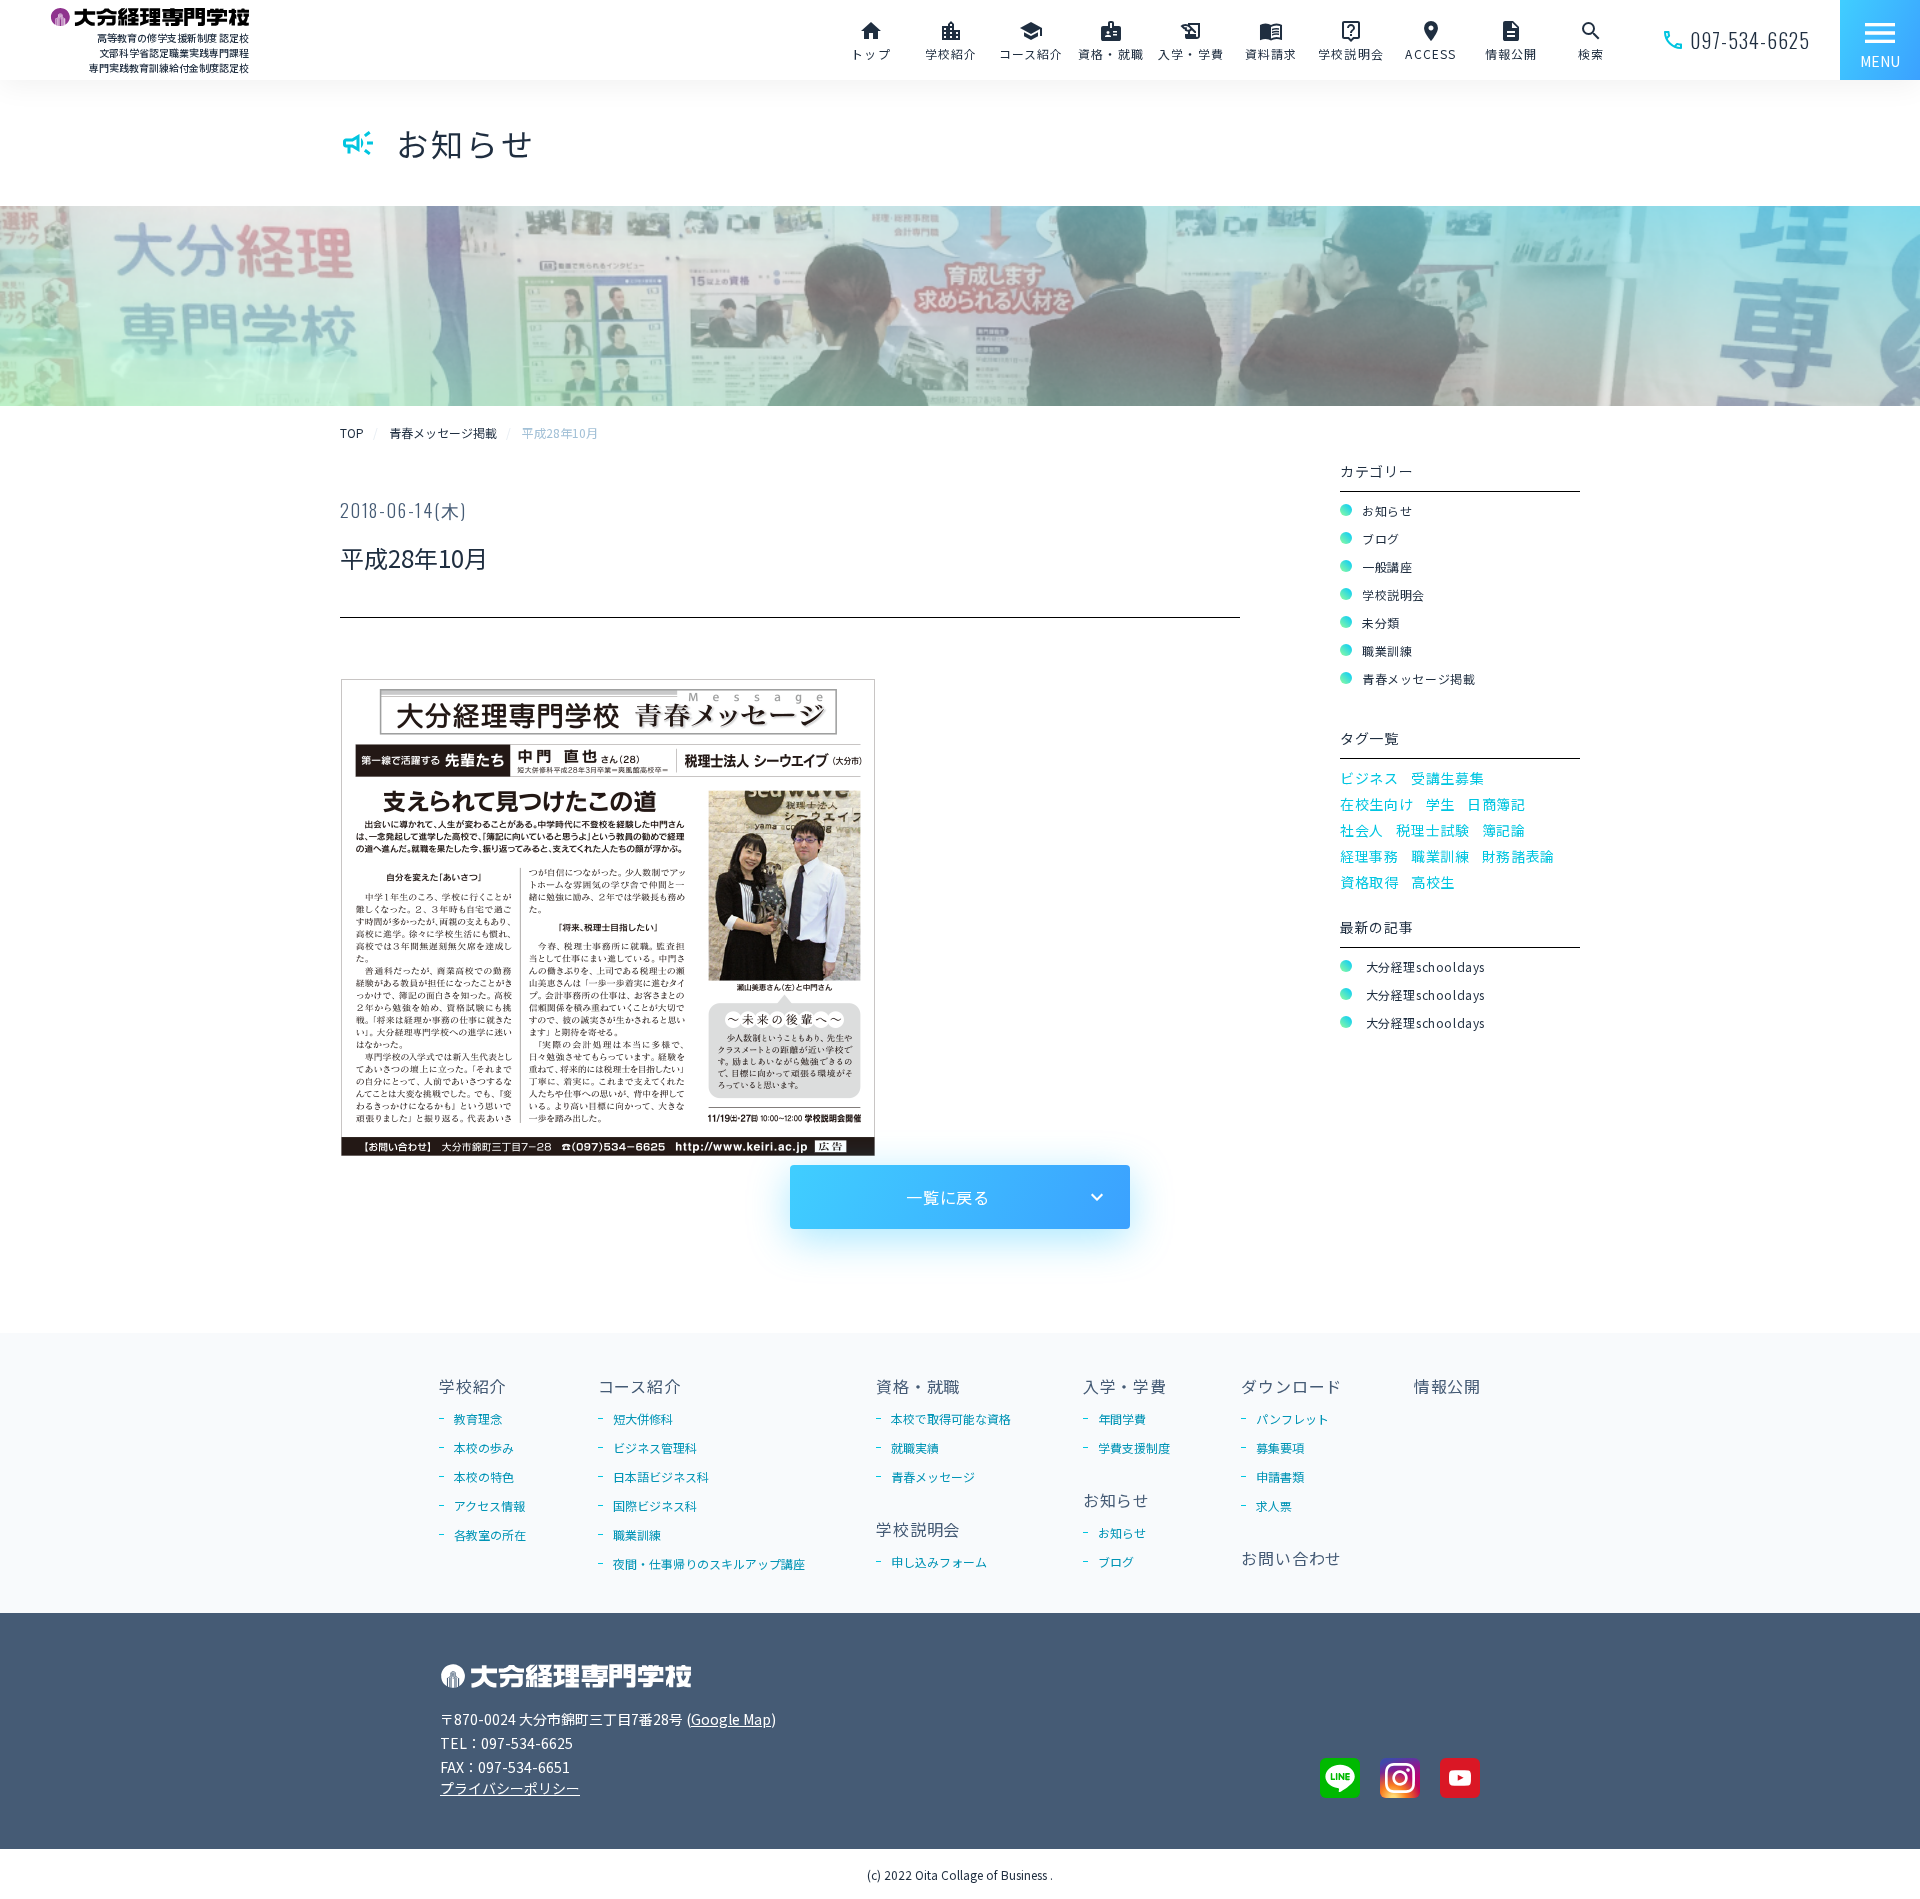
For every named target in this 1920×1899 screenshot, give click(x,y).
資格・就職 (918, 1386)
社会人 (1362, 830)
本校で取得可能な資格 (951, 1418)
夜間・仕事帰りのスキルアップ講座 (709, 1563)
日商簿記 (1496, 804)
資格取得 (1369, 882)
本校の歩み (484, 1447)
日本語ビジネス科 (661, 1476)
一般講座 (1387, 566)
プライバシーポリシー (510, 1788)
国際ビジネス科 (655, 1505)
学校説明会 (1393, 594)
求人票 (1274, 1505)
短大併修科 (643, 1418)
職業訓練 (1387, 650)
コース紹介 (639, 1386)
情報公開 (1447, 1386)
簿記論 (1504, 830)
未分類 (1381, 622)
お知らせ (1387, 510)
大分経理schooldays (1423, 966)
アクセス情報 (489, 1505)
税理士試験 (1433, 830)
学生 (1440, 804)
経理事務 (1369, 856)
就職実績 (915, 1447)
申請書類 (1280, 1476)
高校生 (1433, 882)
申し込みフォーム (939, 1561)
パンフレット (1292, 1418)
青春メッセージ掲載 (1418, 678)
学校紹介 (472, 1386)
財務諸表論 (1519, 856)
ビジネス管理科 (655, 1447)
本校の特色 (484, 1476)
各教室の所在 (490, 1534)
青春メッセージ (933, 1476)
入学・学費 (1125, 1386)
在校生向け (1377, 804)
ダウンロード (1291, 1386)
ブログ (1381, 538)
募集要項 (1280, 1447)
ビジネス (1369, 778)
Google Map (731, 1719)
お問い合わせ (1291, 1558)
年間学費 (1122, 1418)
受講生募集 (1448, 778)
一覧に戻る (948, 1197)
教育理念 (478, 1418)
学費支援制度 (1134, 1447)
